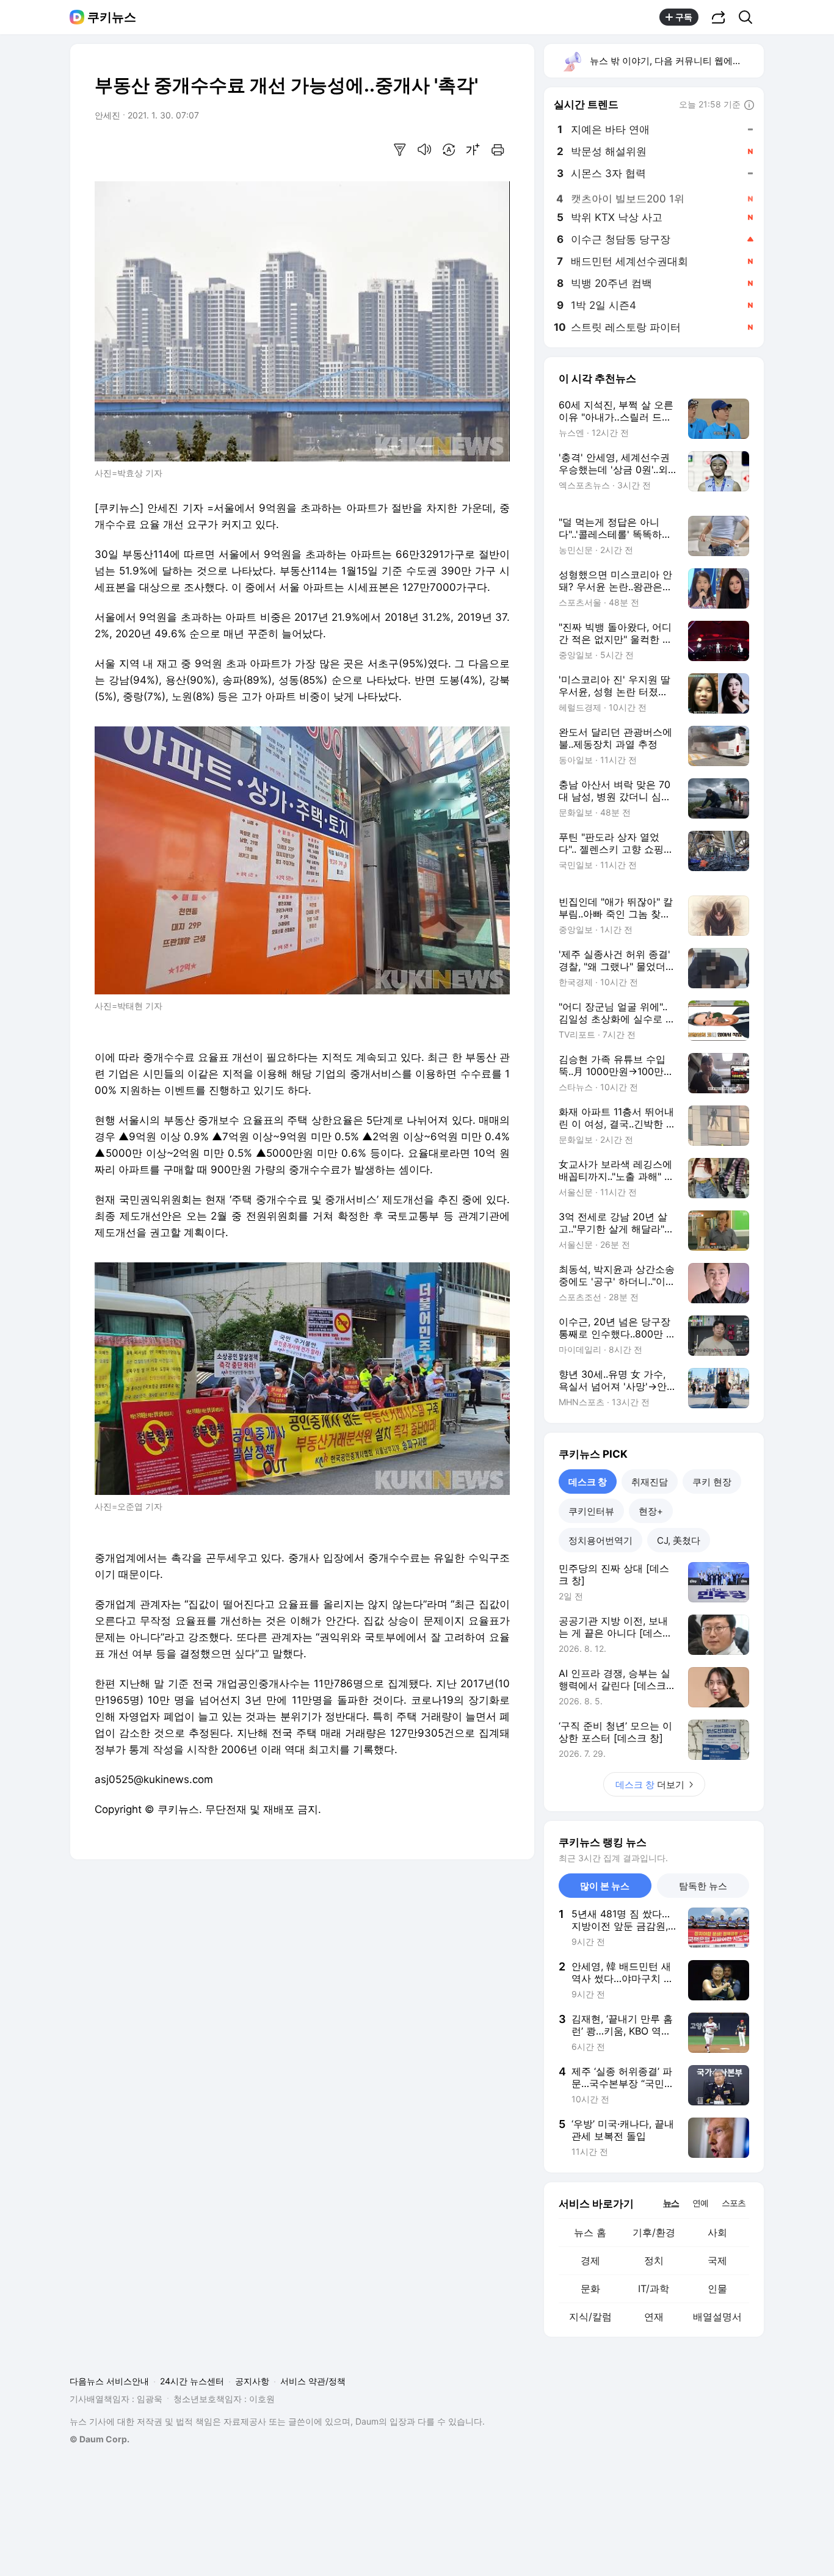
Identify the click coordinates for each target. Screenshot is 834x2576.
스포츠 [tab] (734, 2203)
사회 (717, 2232)
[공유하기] (719, 17)
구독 (684, 17)
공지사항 (252, 2381)
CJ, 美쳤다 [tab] (679, 1540)
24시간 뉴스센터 (192, 2381)
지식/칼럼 (590, 2317)
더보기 (650, 1785)
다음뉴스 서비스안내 (109, 2381)
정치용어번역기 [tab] (600, 1540)
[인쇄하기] (498, 150)
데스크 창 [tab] (588, 1482)
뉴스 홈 (590, 2232)
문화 (590, 2288)
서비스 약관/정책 (313, 2381)
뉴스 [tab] (671, 2202)
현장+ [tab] (651, 1511)
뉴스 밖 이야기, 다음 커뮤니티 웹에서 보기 (676, 61)
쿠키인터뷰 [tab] (591, 1511)
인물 (717, 2288)
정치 (654, 2260)
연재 (654, 2317)
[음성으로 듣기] (424, 150)
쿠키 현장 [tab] (712, 1482)
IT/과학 (654, 2288)
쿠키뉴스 (112, 17)
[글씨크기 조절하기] (473, 150)
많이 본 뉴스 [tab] (605, 1886)
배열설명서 (717, 2317)
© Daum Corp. (100, 2439)
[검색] (749, 17)
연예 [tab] (700, 2203)
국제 (717, 2260)
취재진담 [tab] (650, 1482)
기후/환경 (654, 2232)
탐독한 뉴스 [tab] (703, 1886)
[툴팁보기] (749, 106)
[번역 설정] (449, 150)
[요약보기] (400, 150)
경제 (590, 2260)
